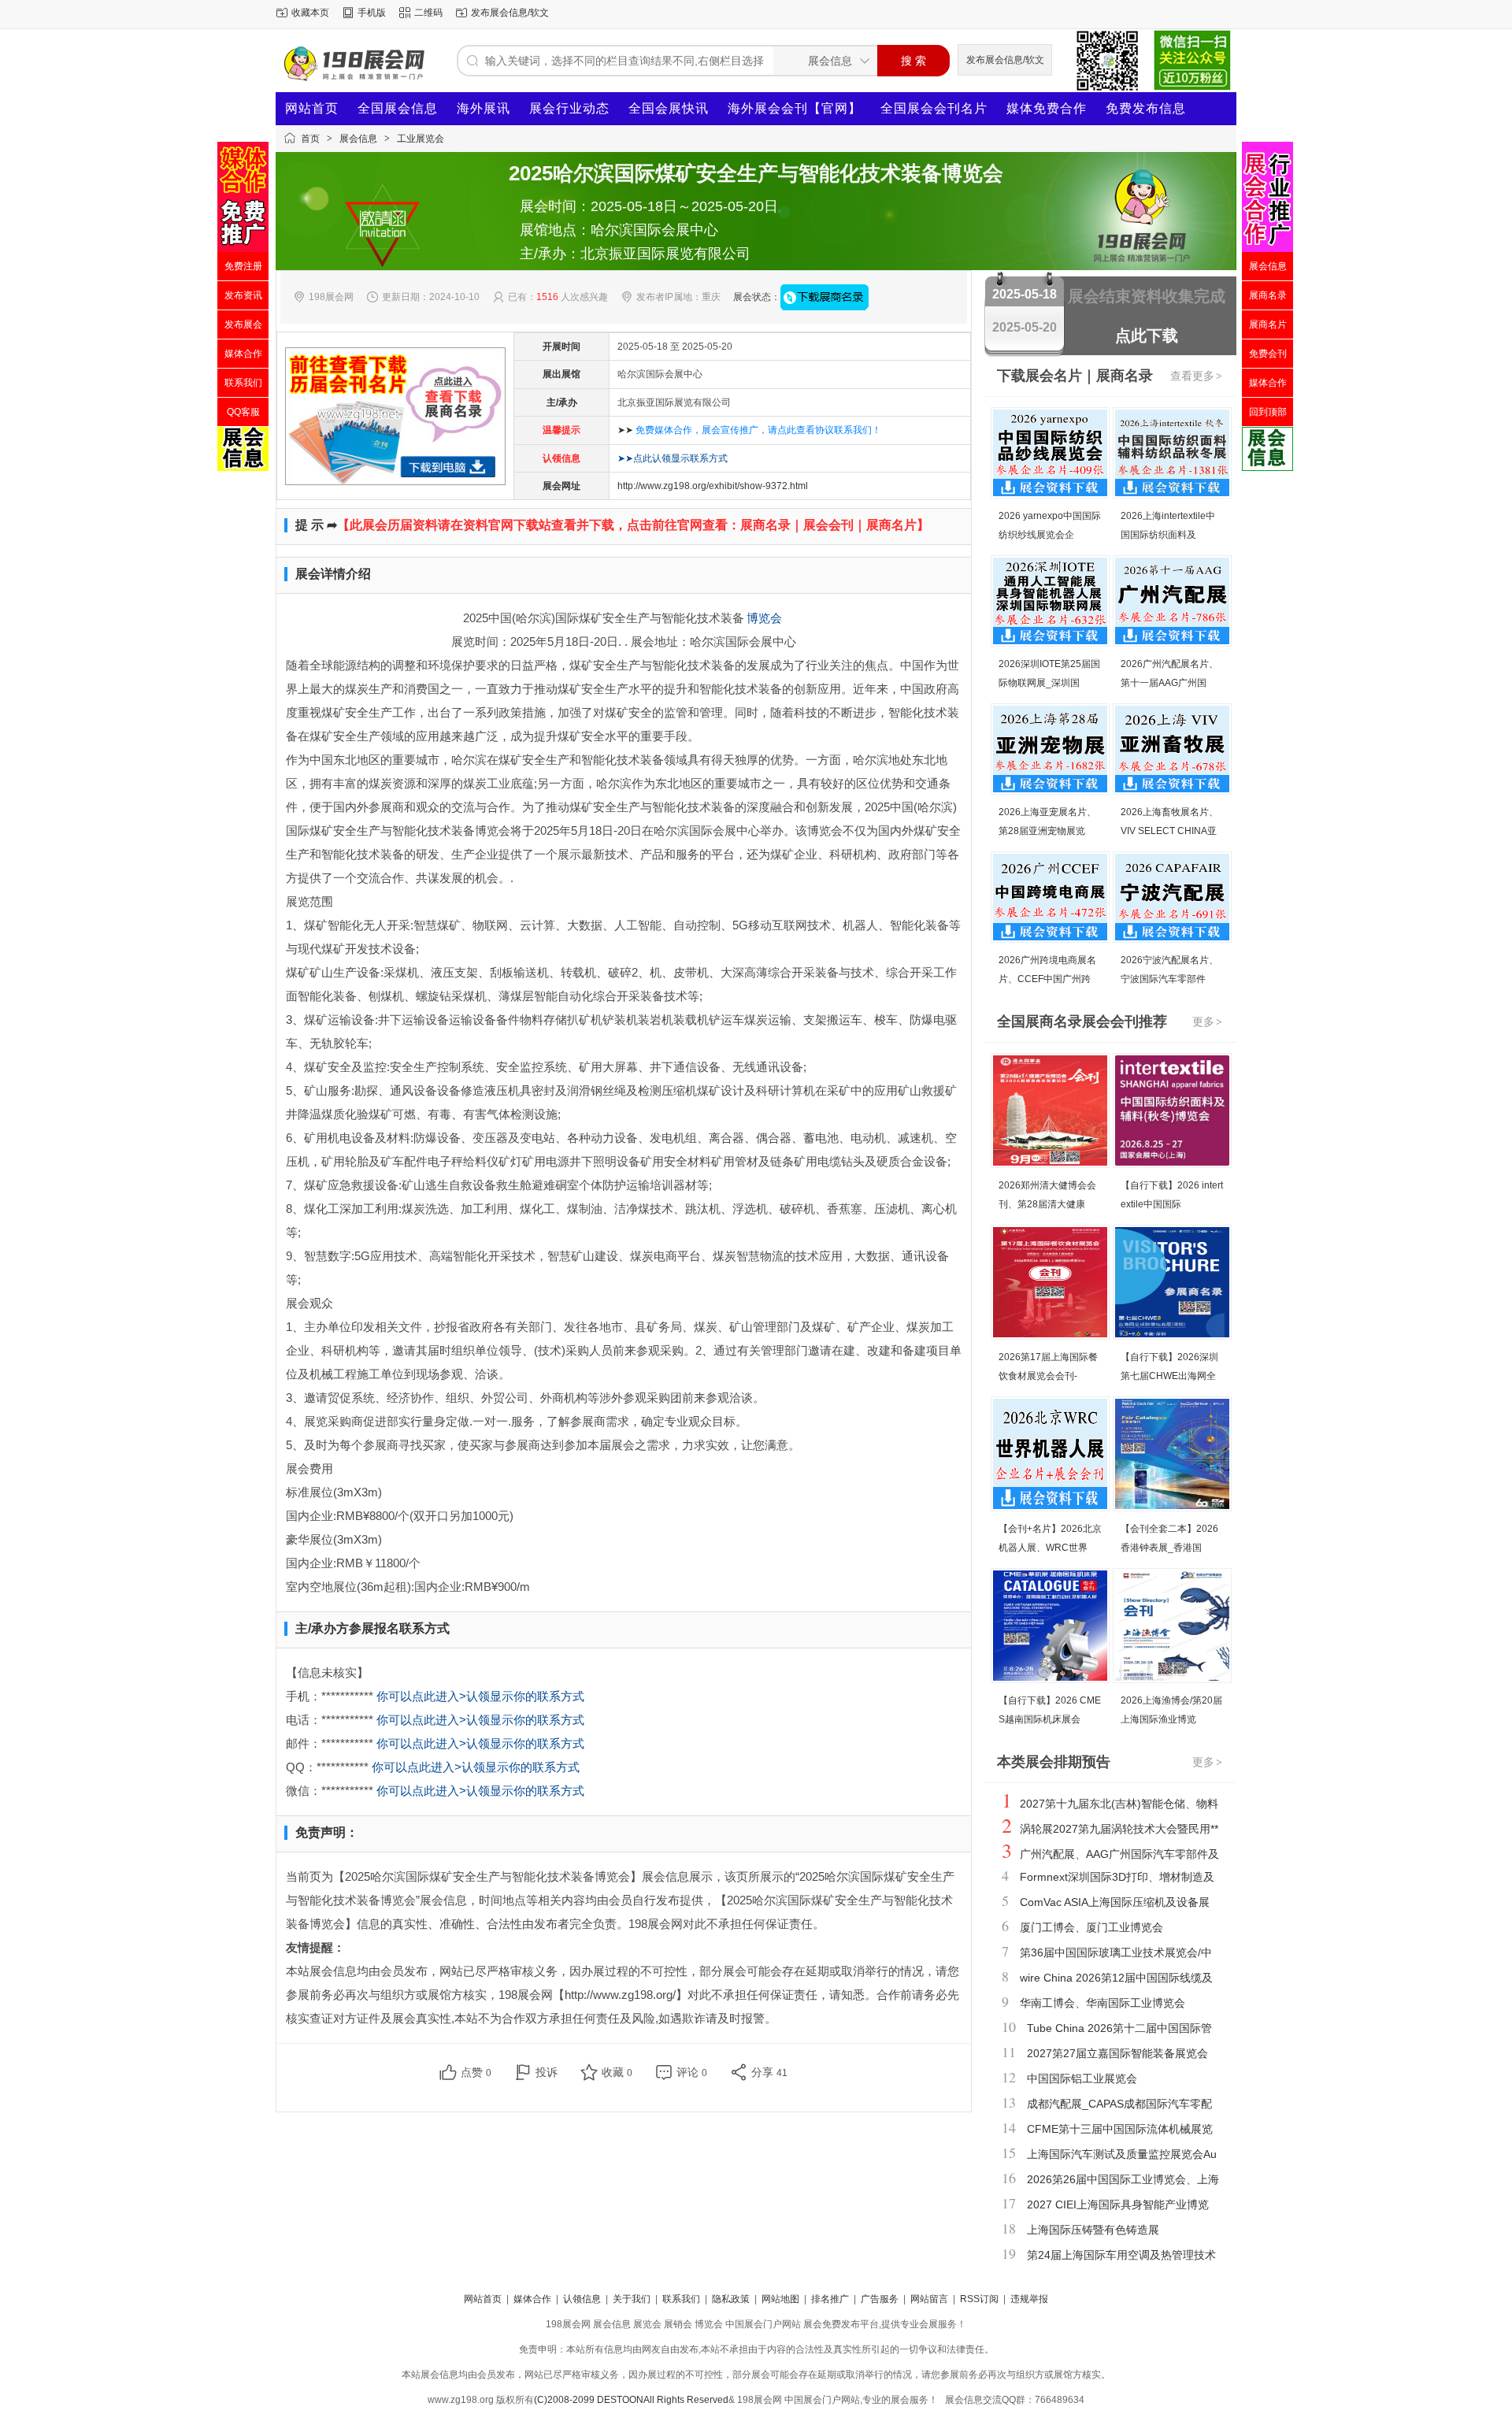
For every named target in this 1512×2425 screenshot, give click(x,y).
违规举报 (1029, 2299)
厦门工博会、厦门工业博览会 (1091, 1927)
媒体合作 (532, 2299)
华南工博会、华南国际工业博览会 (1102, 2003)
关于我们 (632, 2299)
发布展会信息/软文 (510, 13)
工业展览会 (421, 139)
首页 (310, 139)
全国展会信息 (398, 108)
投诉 (547, 2072)
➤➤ (749, 430)
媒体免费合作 (1047, 108)
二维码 (428, 13)
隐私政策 (731, 2299)
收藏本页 (310, 13)
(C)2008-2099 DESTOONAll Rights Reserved (631, 2400)
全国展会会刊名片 (934, 108)
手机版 (372, 13)
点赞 (476, 2072)
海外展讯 (484, 108)
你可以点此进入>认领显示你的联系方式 (480, 1696)
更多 (1207, 1022)
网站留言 (929, 2299)
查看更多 (1196, 376)
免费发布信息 (1146, 108)
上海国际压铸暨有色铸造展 (1093, 2230)
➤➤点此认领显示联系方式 (673, 458)
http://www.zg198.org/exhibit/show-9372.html (713, 486)
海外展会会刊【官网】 (795, 108)
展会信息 (358, 139)
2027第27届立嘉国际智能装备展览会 (1117, 2053)
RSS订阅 (979, 2299)
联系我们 (681, 2299)
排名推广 (830, 2299)
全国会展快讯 (669, 108)
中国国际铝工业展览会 (1082, 2078)
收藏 (617, 2072)
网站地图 (780, 2299)
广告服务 (880, 2299)
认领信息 (582, 2299)
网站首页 (312, 108)
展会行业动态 (569, 108)
